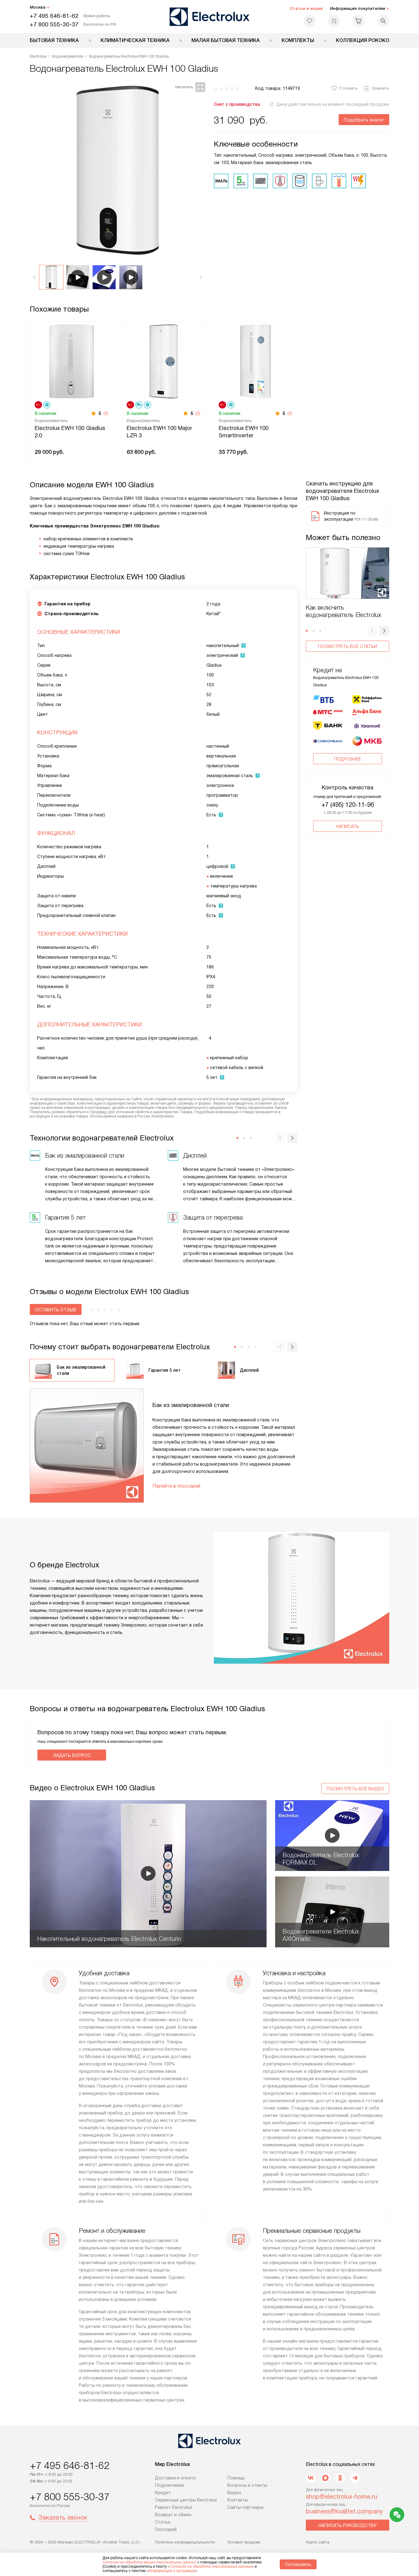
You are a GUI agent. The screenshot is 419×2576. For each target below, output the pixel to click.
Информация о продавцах (172, 2571)
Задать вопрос (72, 1755)
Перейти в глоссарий (176, 1486)
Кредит (163, 2493)
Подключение (169, 2485)
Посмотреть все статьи (348, 646)
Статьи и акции (306, 8)
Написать (348, 826)
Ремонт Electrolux (173, 2507)
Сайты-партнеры (245, 2507)
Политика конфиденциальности (185, 2542)
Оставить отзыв (56, 1310)
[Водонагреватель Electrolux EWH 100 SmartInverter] (256, 361)
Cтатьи (163, 2522)
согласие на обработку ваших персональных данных (149, 2562)
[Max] (325, 2478)
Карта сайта (318, 2542)
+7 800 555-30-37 (54, 24)
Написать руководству (348, 2525)
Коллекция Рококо (363, 40)
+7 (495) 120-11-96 (348, 805)
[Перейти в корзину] (359, 21)
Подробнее (348, 759)
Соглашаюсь (298, 2564)
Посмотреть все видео (355, 1789)
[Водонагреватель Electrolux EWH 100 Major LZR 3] (163, 361)
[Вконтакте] (311, 2478)
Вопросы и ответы (247, 2485)
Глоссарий (166, 2529)
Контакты (238, 2500)
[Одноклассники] (340, 2478)
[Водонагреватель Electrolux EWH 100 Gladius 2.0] (71, 361)
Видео (234, 2493)
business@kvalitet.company (344, 2511)
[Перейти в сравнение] (334, 21)
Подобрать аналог (364, 120)
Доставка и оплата (175, 2478)
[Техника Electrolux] (210, 17)
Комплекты (298, 40)
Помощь (236, 2478)
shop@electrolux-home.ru (342, 2497)
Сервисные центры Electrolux (186, 2500)
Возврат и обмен (173, 2515)
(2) (106, 413)
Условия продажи (244, 2542)
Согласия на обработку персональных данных (211, 2566)
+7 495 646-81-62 (54, 16)
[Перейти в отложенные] (309, 21)
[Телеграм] (355, 2478)
